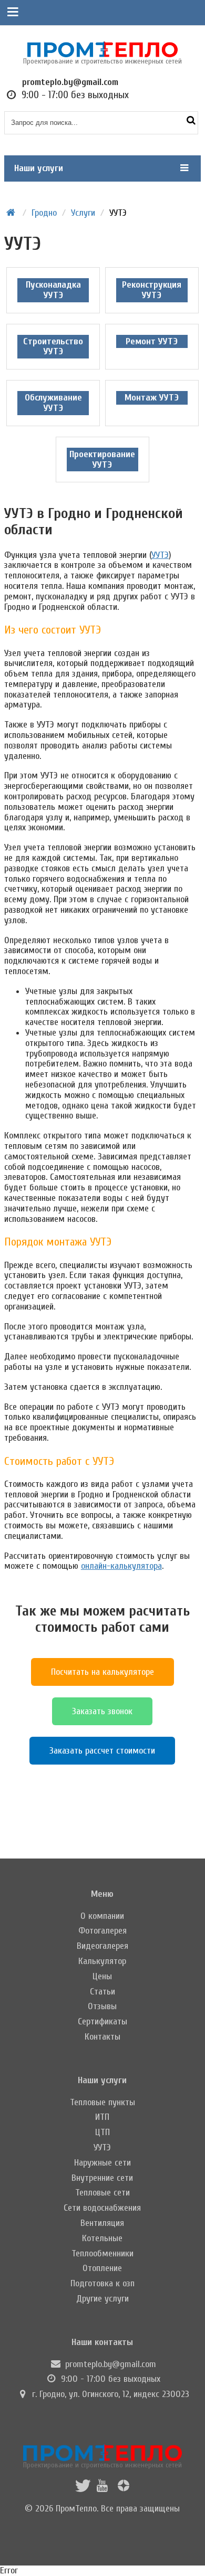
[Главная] (11, 213)
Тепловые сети (102, 2193)
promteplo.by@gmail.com (111, 2364)
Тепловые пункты (102, 2102)
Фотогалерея (102, 1931)
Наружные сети (102, 2163)
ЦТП (102, 2132)
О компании (102, 1916)
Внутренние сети (102, 2178)
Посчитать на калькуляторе (102, 1672)
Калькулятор (102, 1961)
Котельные (102, 2238)
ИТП (102, 2117)
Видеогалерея (102, 1946)
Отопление (102, 2268)
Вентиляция (102, 2223)
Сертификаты (102, 2021)
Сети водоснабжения (102, 2208)
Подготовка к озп (102, 2283)
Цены (102, 1976)
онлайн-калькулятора (121, 1566)
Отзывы (102, 2006)
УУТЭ (160, 555)
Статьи (102, 1992)
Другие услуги (102, 2299)
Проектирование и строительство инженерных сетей (102, 2465)
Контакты (102, 2037)
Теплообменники (102, 2253)
